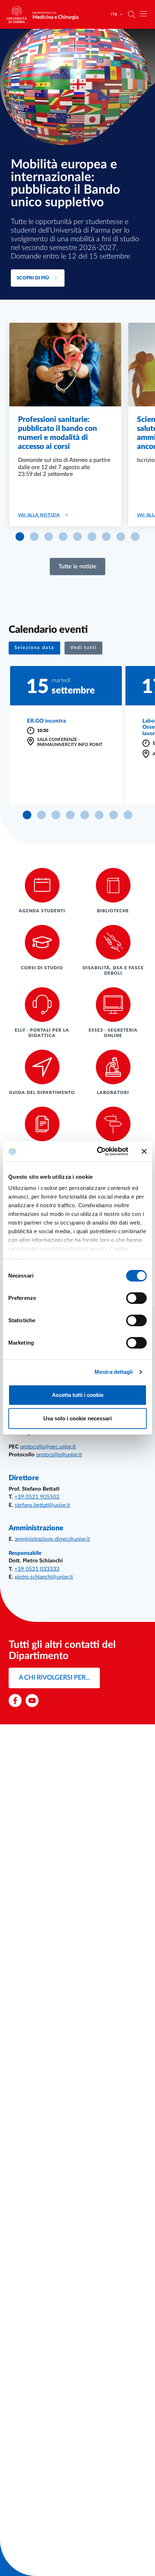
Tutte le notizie (77, 566)
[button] (20, 537)
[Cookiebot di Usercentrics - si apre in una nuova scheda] (98, 1151)
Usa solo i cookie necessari (77, 1418)
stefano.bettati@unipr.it (42, 1505)
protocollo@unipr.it (59, 1455)
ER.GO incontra (46, 721)
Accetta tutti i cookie (78, 1395)
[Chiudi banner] (144, 1151)
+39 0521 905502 (37, 1497)
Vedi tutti (83, 648)
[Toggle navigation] (143, 14)
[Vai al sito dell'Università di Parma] (19, 14)
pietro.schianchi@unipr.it (44, 1577)
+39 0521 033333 (37, 1569)
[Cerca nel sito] (132, 14)
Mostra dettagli (114, 1372)
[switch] (136, 1298)
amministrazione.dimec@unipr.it (52, 1539)
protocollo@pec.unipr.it (48, 1447)
